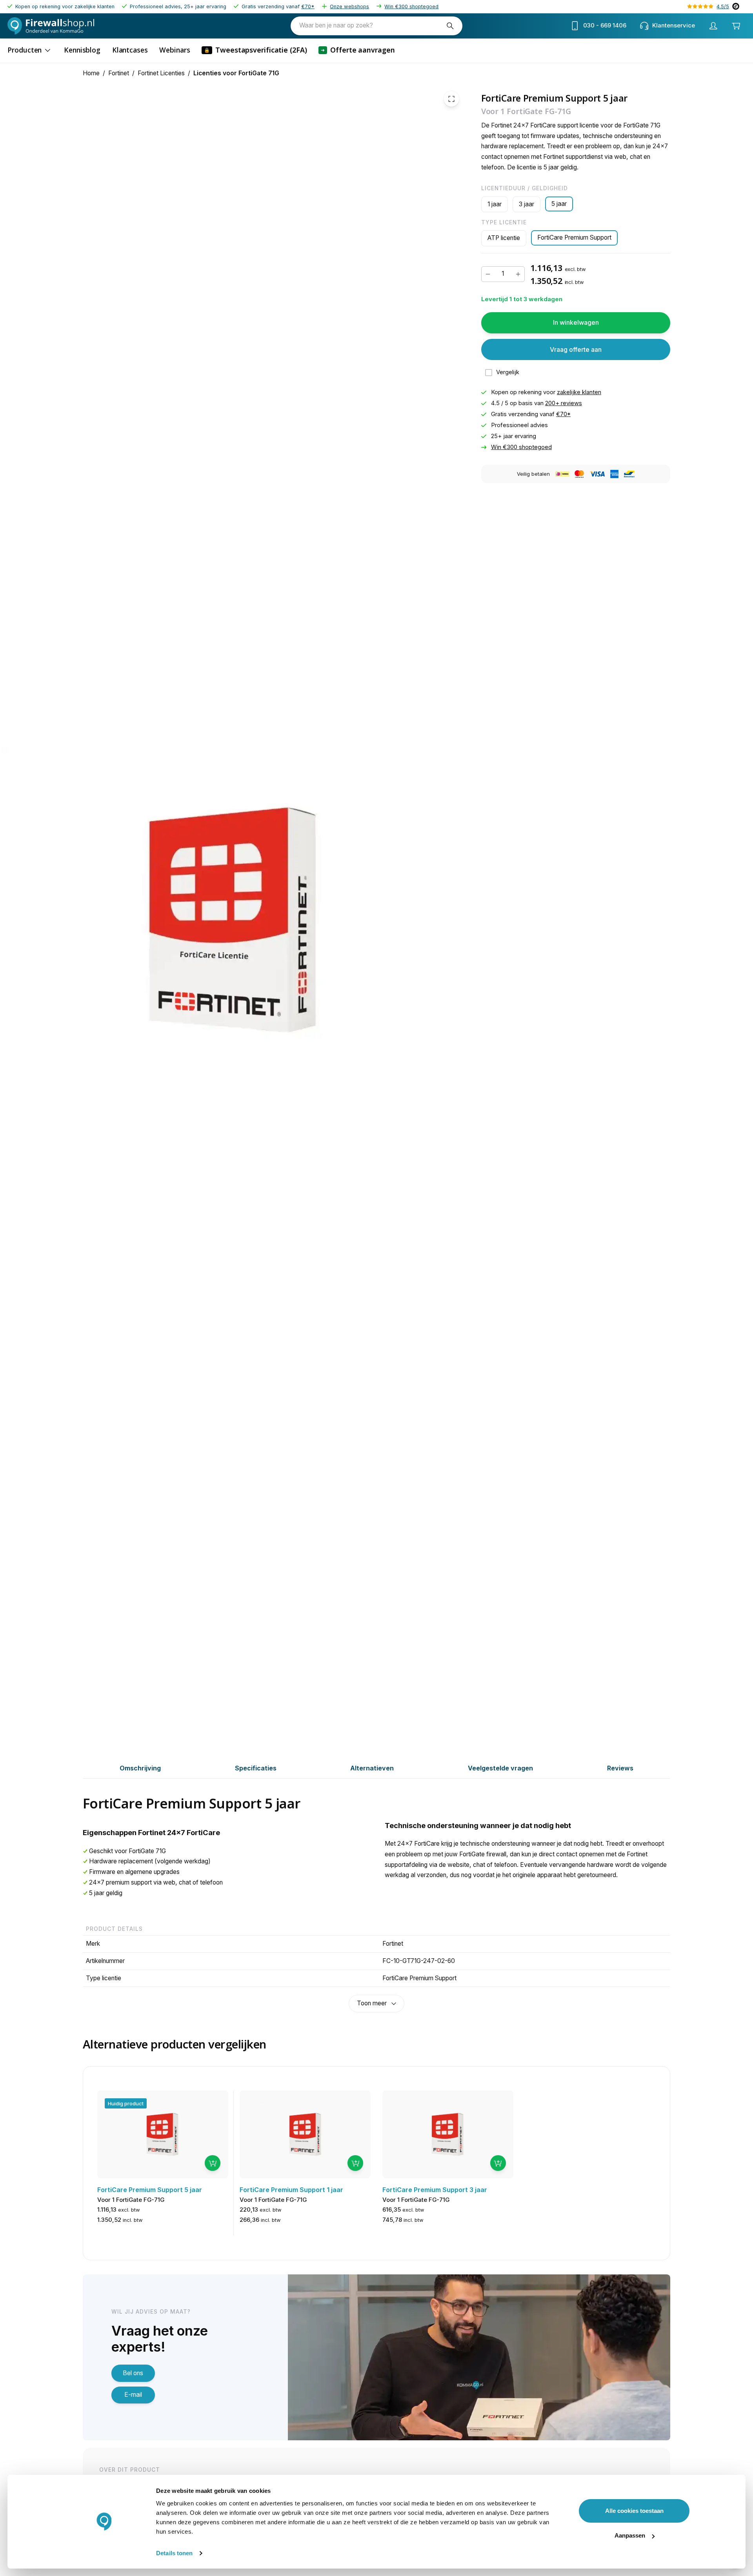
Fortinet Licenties (161, 73)
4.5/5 (723, 6)
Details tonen (174, 2553)
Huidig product (126, 2103)
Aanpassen (630, 2535)
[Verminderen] (488, 274)
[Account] (713, 26)
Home (91, 73)
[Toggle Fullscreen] (451, 99)
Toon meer (372, 2003)
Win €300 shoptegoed (411, 6)
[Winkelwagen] (736, 26)
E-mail (133, 2395)
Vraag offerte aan (576, 349)
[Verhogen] (518, 274)
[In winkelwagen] (213, 2163)
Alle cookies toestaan (634, 2511)
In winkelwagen (576, 322)
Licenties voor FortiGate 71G (236, 73)
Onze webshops (349, 6)
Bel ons (133, 2373)
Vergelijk (508, 372)
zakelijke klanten (579, 392)
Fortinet (119, 73)
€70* (308, 6)
